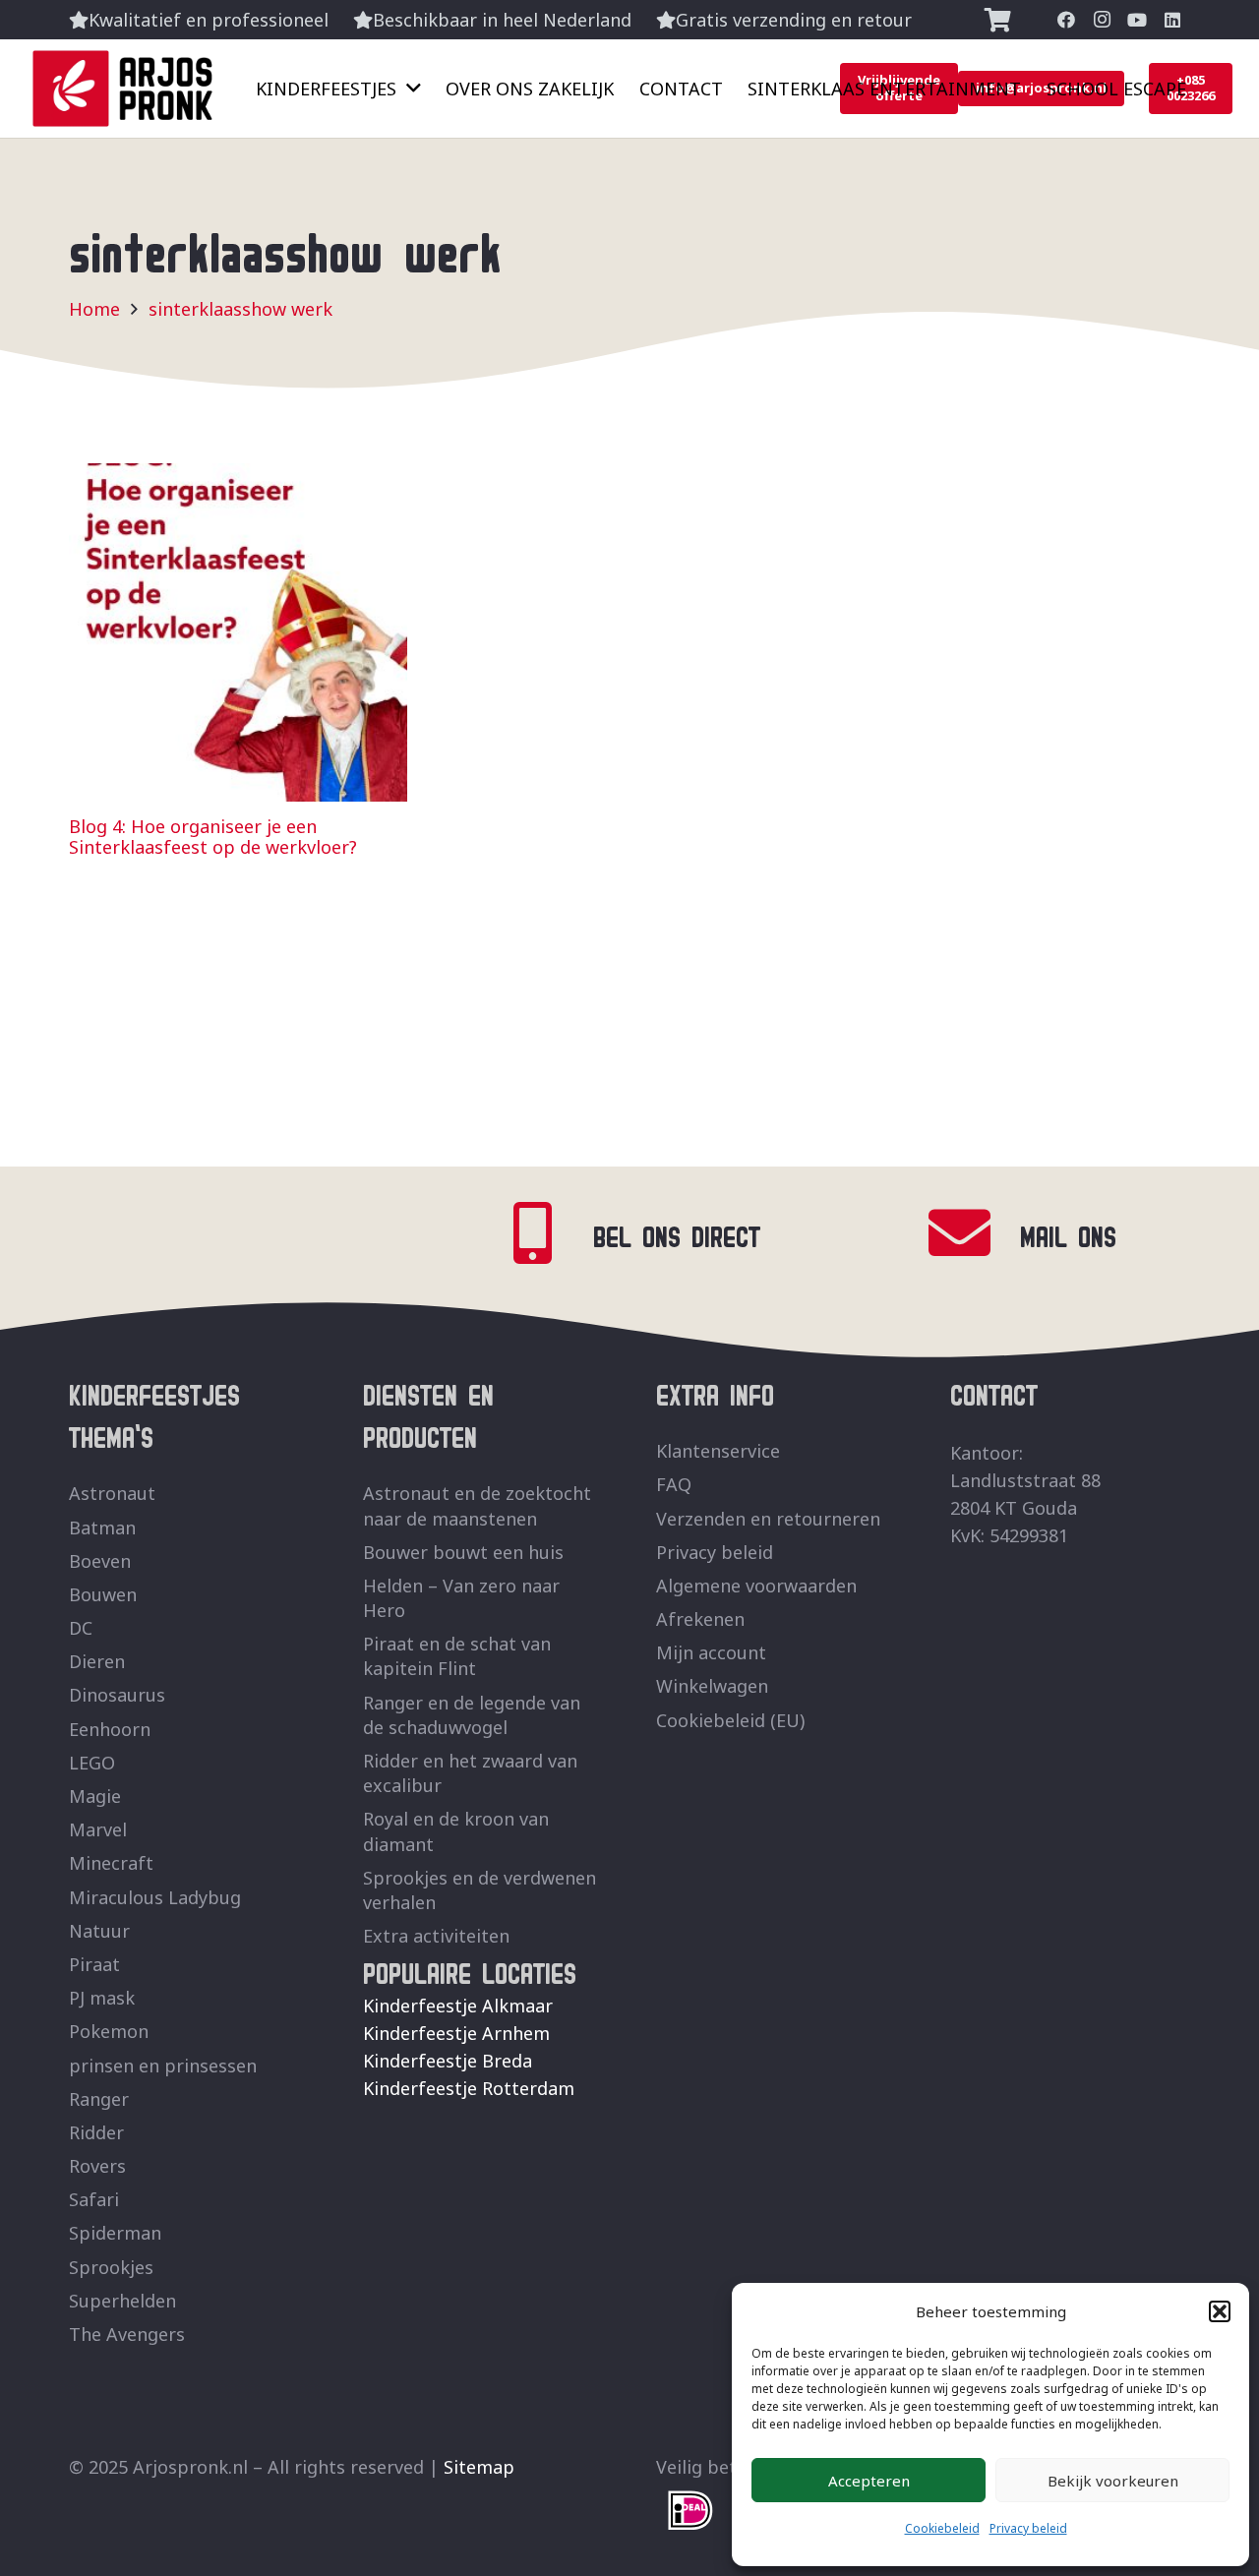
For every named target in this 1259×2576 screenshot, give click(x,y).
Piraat (94, 1964)
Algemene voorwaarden (756, 1586)
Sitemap (479, 2467)
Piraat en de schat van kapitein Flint (457, 1656)
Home (94, 309)
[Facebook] (1066, 20)
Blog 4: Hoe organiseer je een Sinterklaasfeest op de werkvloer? (213, 837)
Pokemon (109, 2031)
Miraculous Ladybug (155, 1897)
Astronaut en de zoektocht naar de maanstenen (477, 1505)
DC (81, 1628)
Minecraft (111, 1863)
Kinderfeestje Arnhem (456, 2033)
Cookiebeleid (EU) (730, 1720)
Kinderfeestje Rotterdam (469, 2088)
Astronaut (112, 1493)
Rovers (97, 2166)
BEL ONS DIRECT (677, 1233)
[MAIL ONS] (973, 1233)
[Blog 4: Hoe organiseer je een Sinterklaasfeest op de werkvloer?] (238, 477)
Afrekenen (700, 1619)
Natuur (99, 1931)
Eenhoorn (110, 1729)
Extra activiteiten (436, 1936)
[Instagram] (1102, 20)
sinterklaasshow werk (240, 309)
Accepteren (869, 2481)
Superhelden (122, 2301)
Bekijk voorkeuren (1113, 2481)
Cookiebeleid (942, 2528)
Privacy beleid (1028, 2528)
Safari (94, 2199)
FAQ (674, 1484)
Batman (102, 1528)
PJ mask (102, 1998)
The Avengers (127, 2334)
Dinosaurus (117, 1695)
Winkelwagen (712, 1686)
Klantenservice (718, 1451)
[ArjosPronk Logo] (122, 89)
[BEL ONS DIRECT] (546, 1233)
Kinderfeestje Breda (448, 2061)
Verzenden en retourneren (768, 1519)
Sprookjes (111, 2267)
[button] (1220, 2311)
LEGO (92, 1763)
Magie (95, 1796)
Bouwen (103, 1594)
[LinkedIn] (1172, 20)
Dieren (97, 1661)
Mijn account (711, 1652)
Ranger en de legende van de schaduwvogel (472, 1715)
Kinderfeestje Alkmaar (458, 2006)
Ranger (99, 2099)
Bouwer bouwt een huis (463, 1552)
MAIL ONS (1068, 1233)
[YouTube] (1137, 20)
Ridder (96, 2132)
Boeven (100, 1561)
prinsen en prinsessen (163, 2066)
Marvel (98, 1829)
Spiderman (115, 2233)
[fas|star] (690, 2511)
